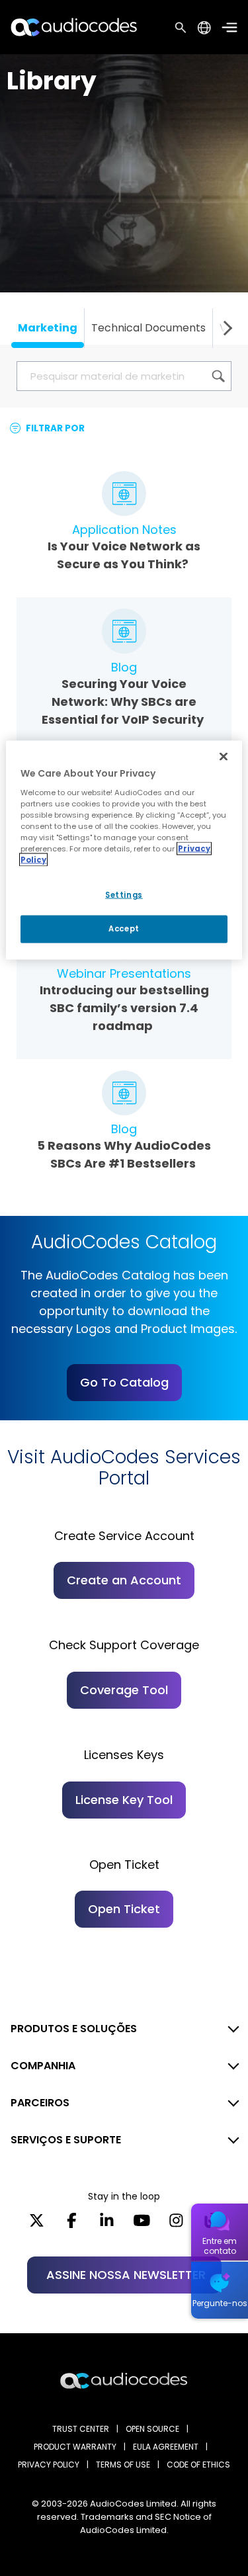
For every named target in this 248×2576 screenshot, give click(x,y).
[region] (124, 850)
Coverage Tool (124, 1690)
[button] (225, 328)
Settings (124, 895)
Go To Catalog (124, 1382)
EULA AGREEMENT (166, 2447)
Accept (124, 929)
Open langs (204, 27)
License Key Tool (124, 1800)
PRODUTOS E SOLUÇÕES (74, 2029)
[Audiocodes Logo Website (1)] (74, 27)
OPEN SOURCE (152, 2429)
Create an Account (124, 1580)
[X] (37, 2225)
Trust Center (81, 2429)
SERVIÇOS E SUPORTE (66, 2140)
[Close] (224, 757)
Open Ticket (124, 1909)
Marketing (48, 328)
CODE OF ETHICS (198, 2465)
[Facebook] (72, 2225)
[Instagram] (176, 2225)
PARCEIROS (40, 2103)
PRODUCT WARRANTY (75, 2447)
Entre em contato (220, 2246)
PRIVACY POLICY (49, 2465)
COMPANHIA (43, 2066)
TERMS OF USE (123, 2465)
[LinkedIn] (107, 2225)
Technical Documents (148, 328)
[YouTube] (142, 2225)
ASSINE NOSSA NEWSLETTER (126, 2275)
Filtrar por (54, 428)
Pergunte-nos (220, 2303)
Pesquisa (181, 27)
